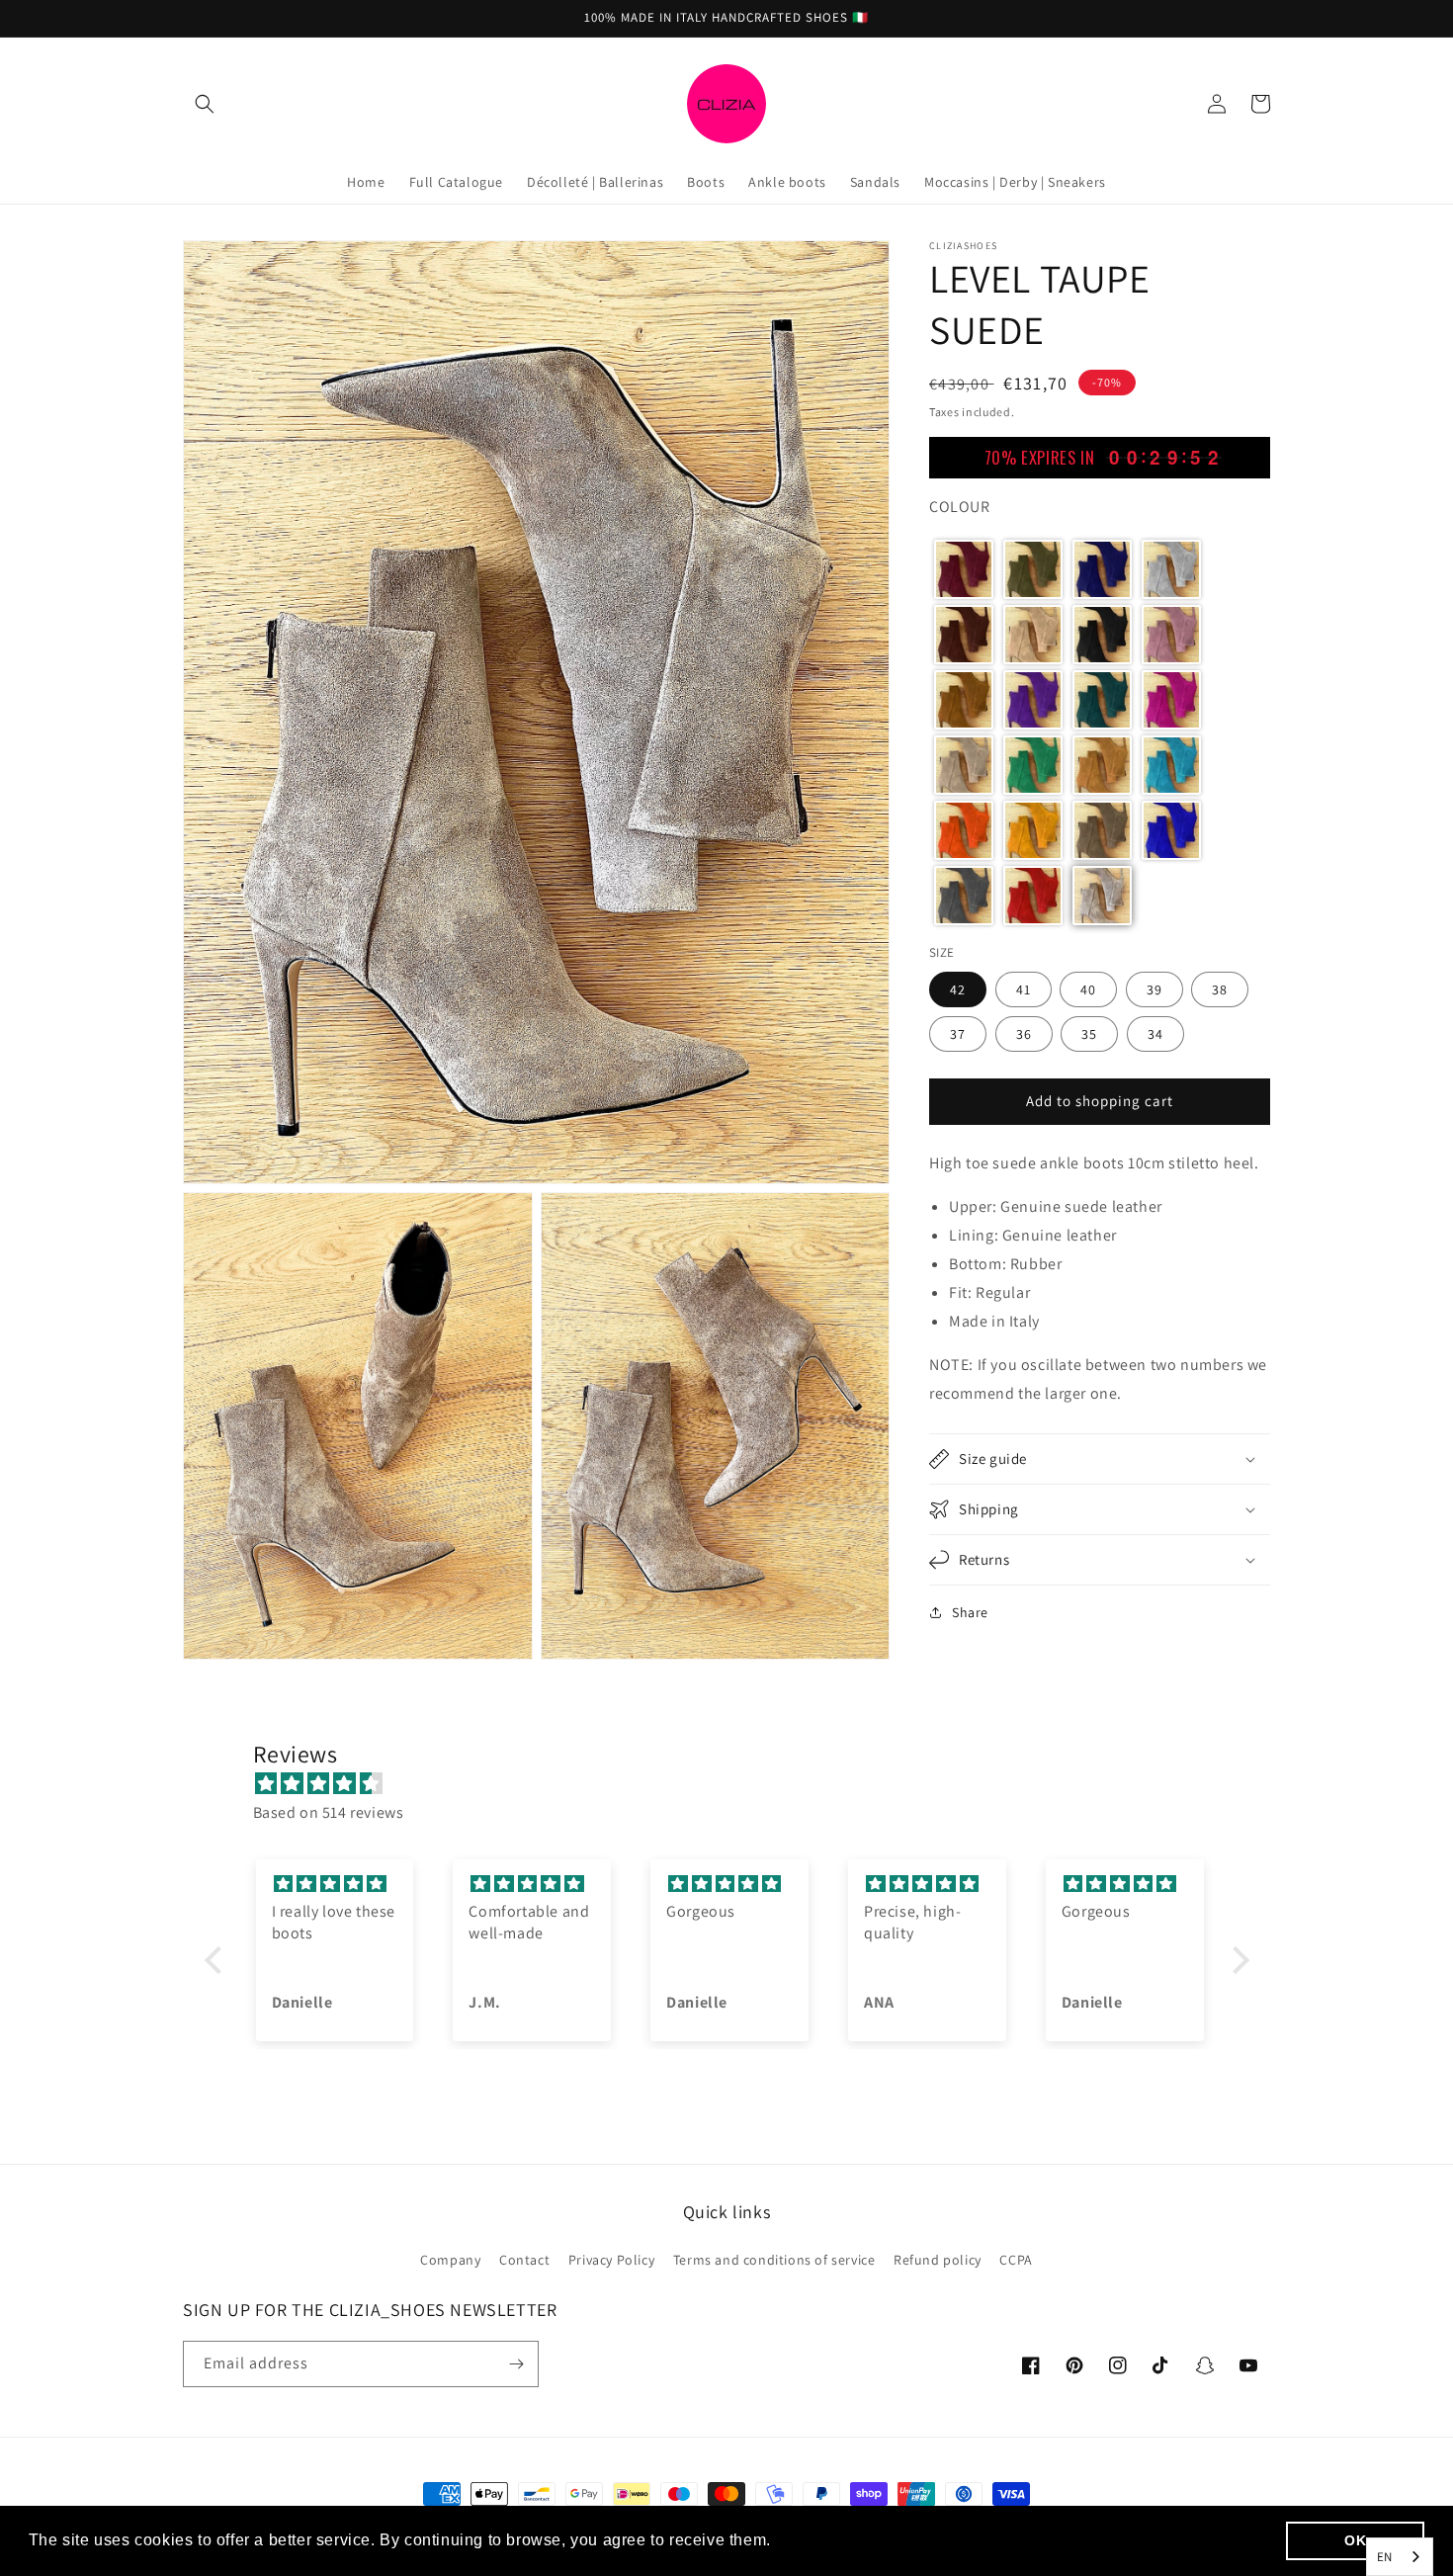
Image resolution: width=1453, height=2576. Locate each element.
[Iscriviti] (516, 2364)
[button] (205, 104)
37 (958, 1033)
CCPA (1016, 2260)
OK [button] (1355, 2540)
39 (1154, 988)
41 (1024, 988)
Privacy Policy (611, 2260)
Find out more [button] (831, 2540)
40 (1088, 988)
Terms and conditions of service (774, 2260)
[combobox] (1400, 2557)
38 (1220, 988)
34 (1155, 1033)
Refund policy (938, 2260)
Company (450, 2260)
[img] (737, 1784)
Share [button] (970, 1612)
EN (1385, 2557)
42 (958, 988)
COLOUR (960, 507)
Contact (524, 2260)
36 (1024, 1033)
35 (1089, 1033)
